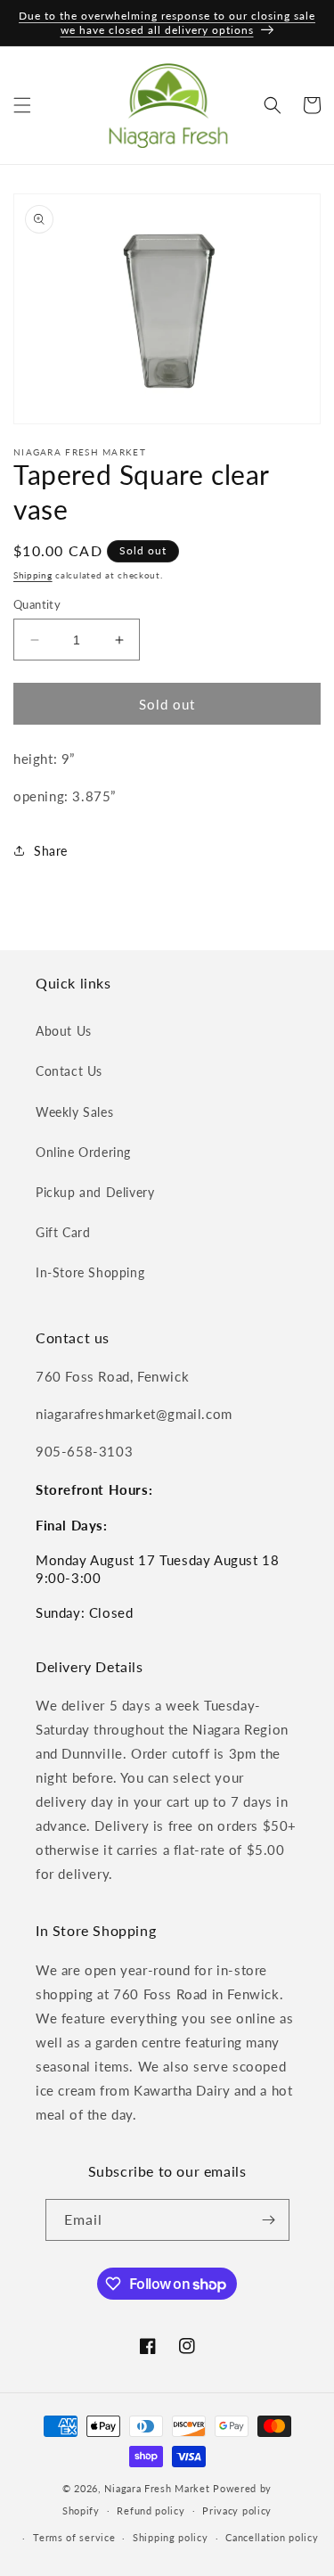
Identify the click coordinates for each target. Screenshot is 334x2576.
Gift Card (63, 1232)
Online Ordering (83, 1152)
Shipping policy (171, 2537)
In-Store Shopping (90, 1272)
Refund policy (151, 2510)
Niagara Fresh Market (157, 2488)
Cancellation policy (272, 2537)
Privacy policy (237, 2510)
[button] (22, 105)
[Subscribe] (269, 2220)
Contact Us (69, 1071)
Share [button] (51, 851)
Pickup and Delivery (95, 1192)
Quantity (37, 604)
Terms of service (74, 2537)
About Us (64, 1031)
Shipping (33, 575)
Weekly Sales (74, 1112)
